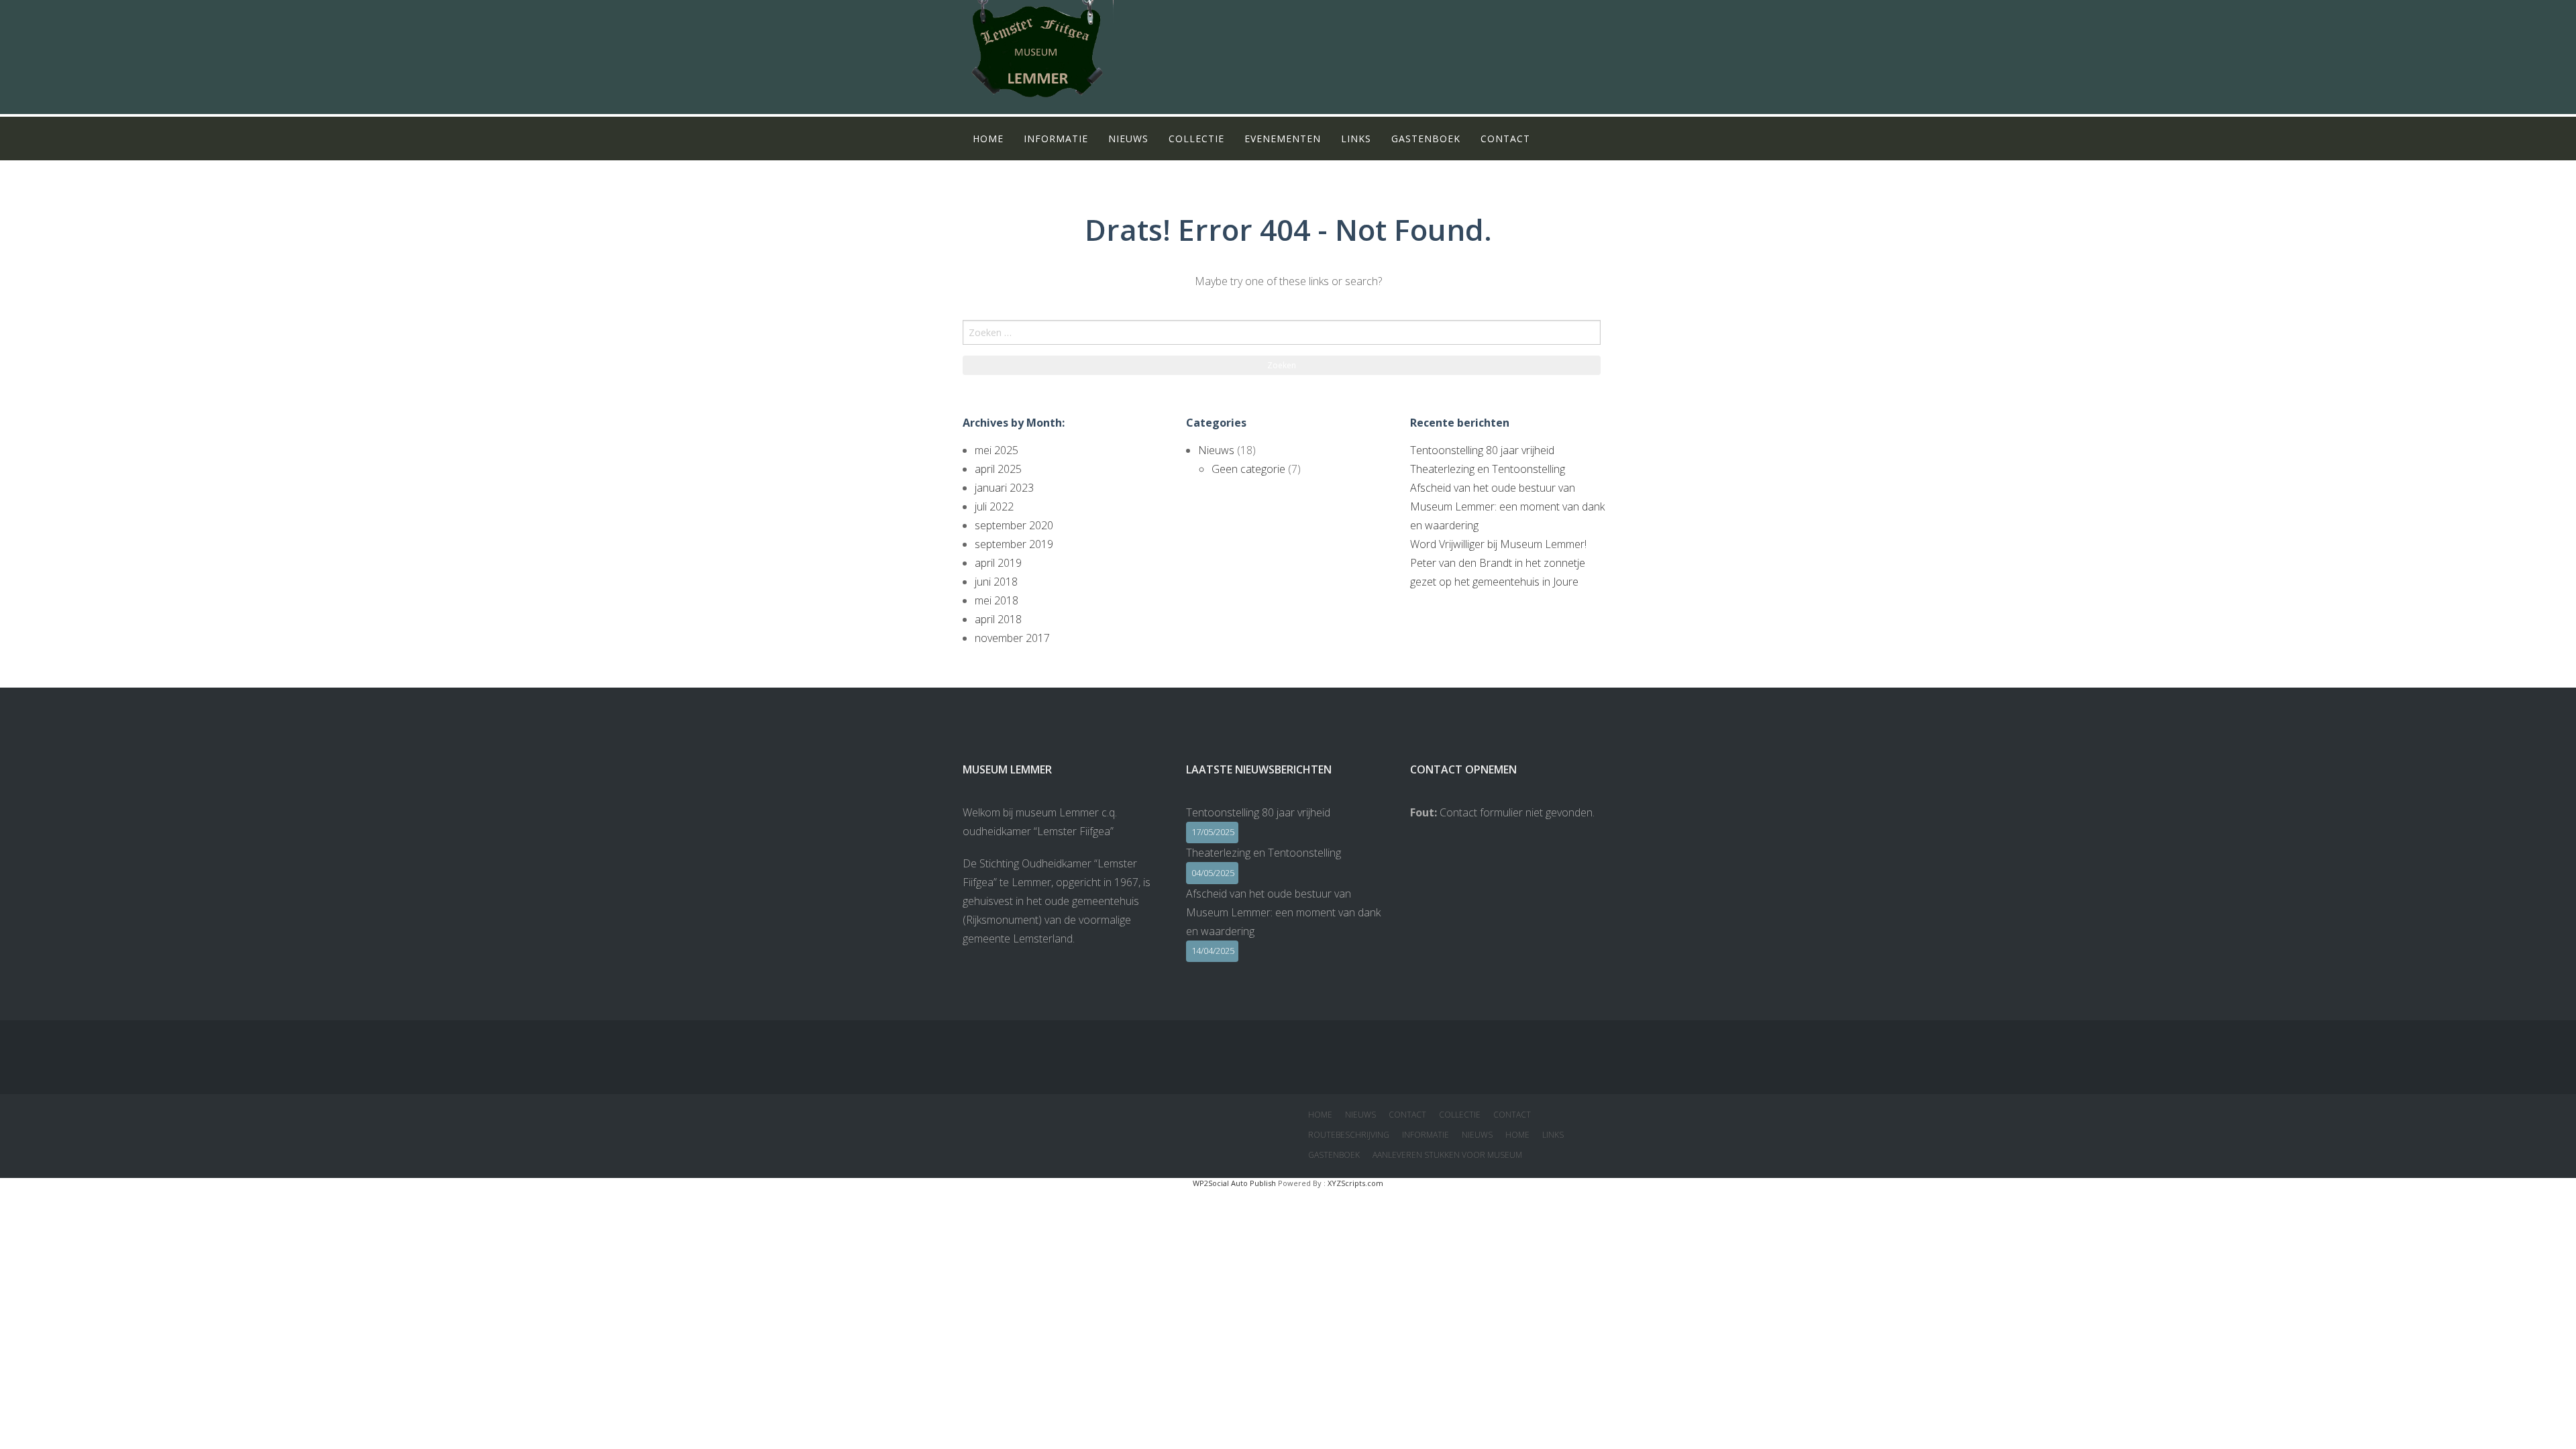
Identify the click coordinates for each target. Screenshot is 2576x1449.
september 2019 (1014, 544)
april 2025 (998, 469)
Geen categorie (1248, 469)
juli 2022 (994, 506)
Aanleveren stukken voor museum (1447, 1155)
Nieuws (1128, 139)
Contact (1505, 139)
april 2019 (998, 563)
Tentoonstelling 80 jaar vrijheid (1482, 450)
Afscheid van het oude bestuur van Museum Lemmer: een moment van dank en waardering (1507, 506)
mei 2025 (997, 450)
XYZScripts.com (1355, 1183)
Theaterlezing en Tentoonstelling (1488, 469)
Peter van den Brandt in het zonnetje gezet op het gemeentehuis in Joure (1498, 572)
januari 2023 (1004, 488)
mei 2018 (997, 600)
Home (988, 139)
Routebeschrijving (1349, 1135)
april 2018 (998, 619)
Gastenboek (1426, 139)
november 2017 (1012, 638)
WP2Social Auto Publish (1234, 1183)
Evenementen (1283, 139)
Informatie (1056, 139)
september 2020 (1014, 525)
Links (1356, 139)
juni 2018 (996, 582)
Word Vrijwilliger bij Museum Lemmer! (1498, 544)
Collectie (1196, 139)
